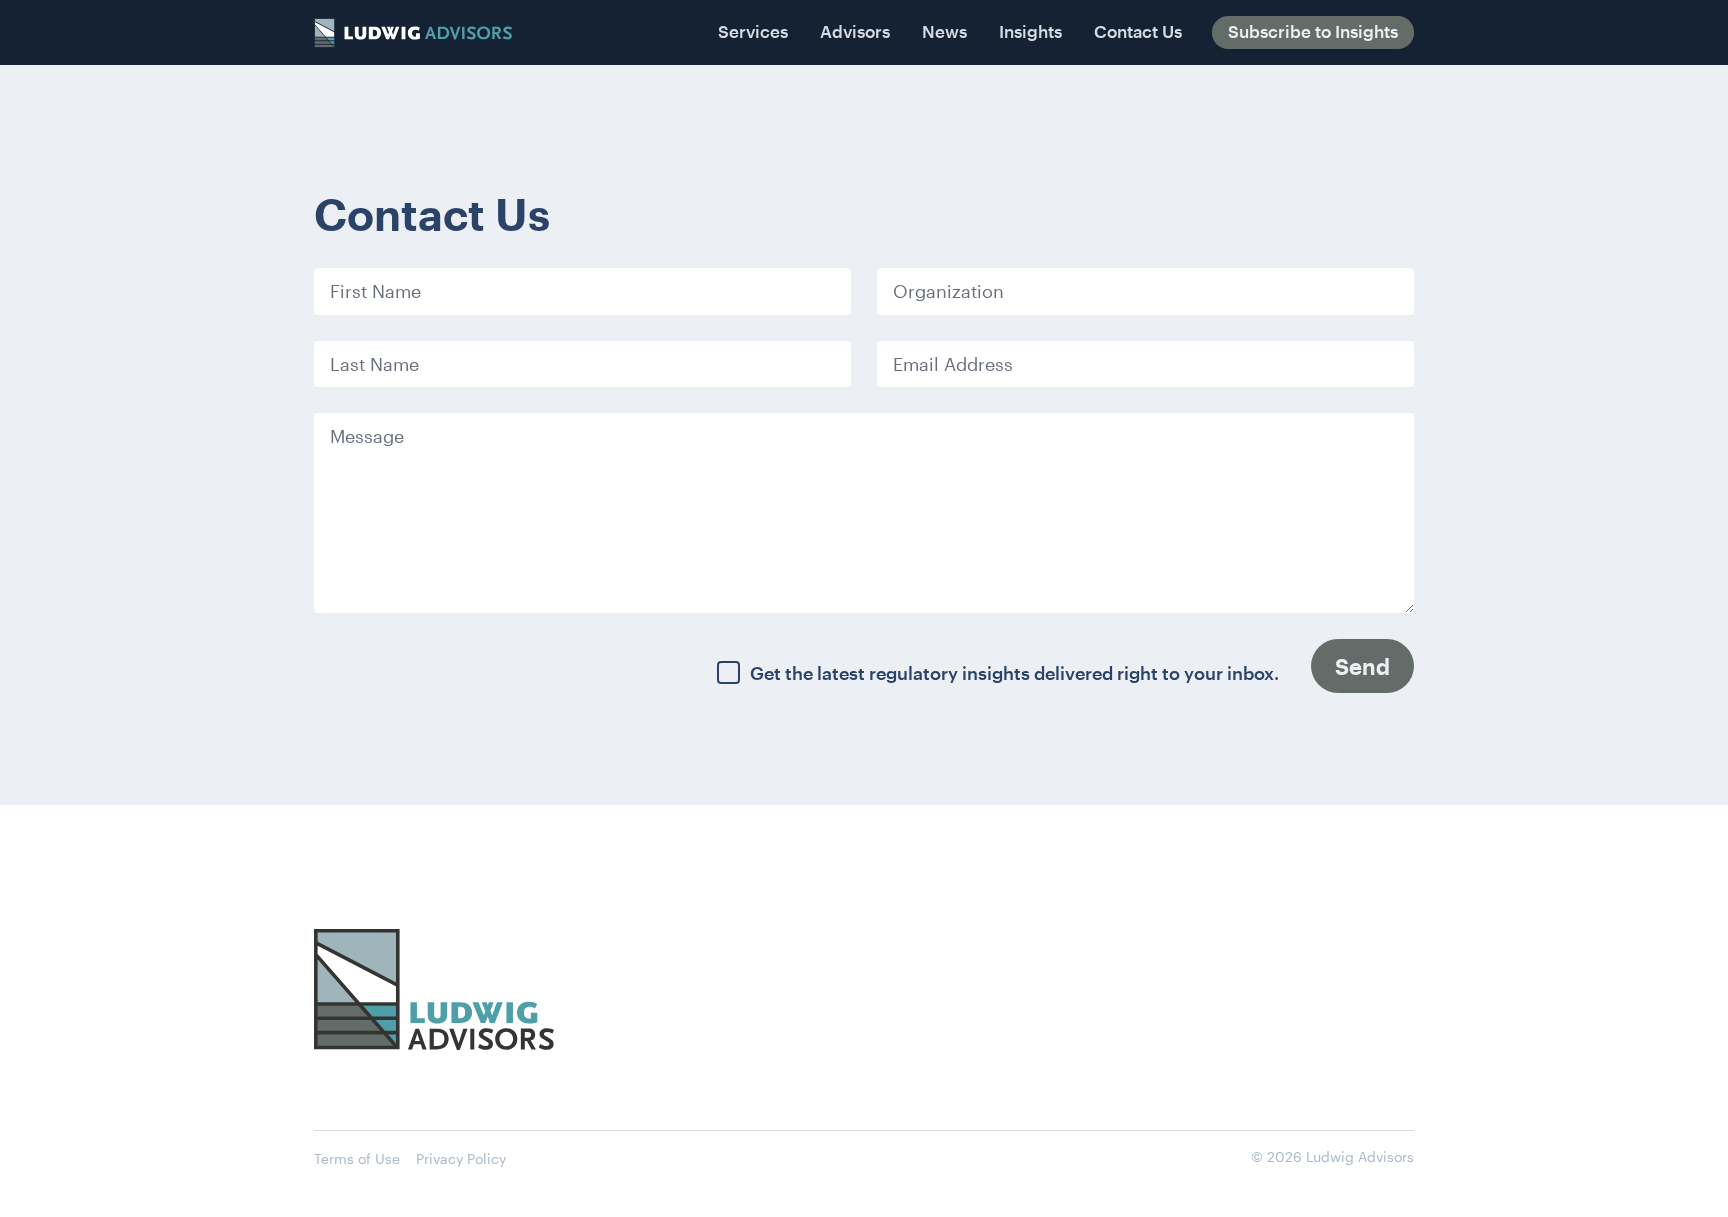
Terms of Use (357, 1158)
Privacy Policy (461, 1158)
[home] (413, 33)
